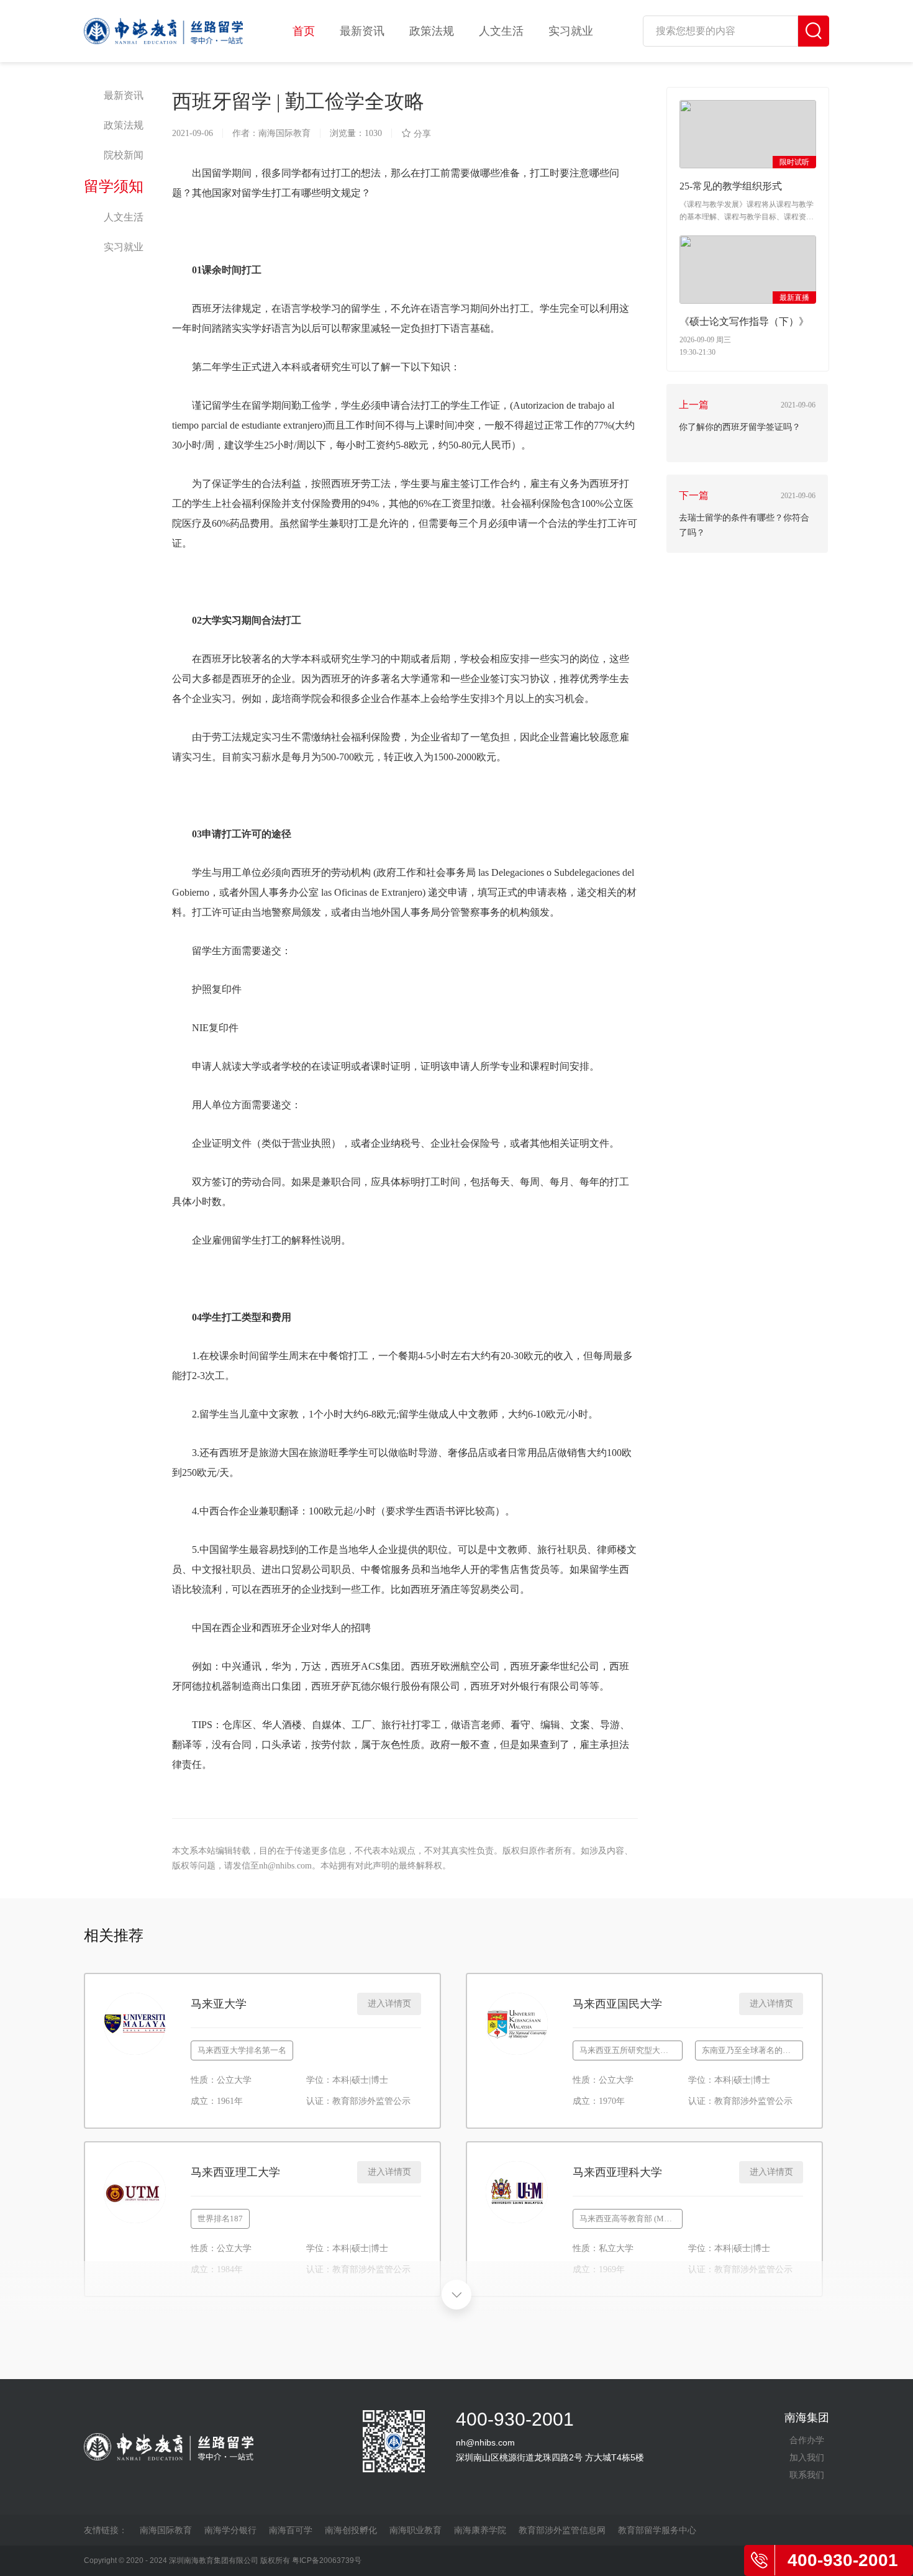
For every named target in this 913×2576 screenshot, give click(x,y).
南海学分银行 (230, 2530)
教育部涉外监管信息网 (562, 2530)
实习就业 (571, 31)
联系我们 (807, 2475)
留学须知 (114, 186)
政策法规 (432, 31)
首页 (304, 31)
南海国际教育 (166, 2530)
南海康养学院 (480, 2530)
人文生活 (501, 31)
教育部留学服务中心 (657, 2530)
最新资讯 (362, 31)
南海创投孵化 (351, 2530)
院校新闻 (124, 155)
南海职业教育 (416, 2530)
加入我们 (807, 2457)
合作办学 (807, 2440)
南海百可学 (291, 2530)
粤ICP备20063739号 (327, 2560)
